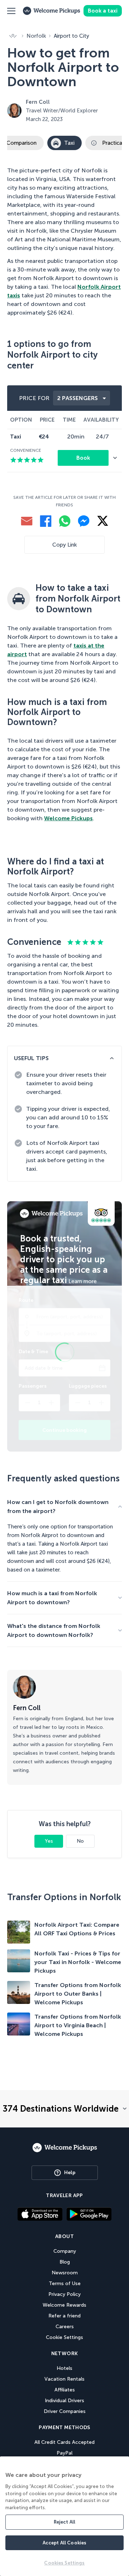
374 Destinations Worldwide (61, 2109)
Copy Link (64, 545)
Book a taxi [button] (103, 11)
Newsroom (65, 2273)
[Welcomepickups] (65, 2155)
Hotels (64, 2368)
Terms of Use (65, 2283)
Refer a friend (64, 2316)
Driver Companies (65, 2411)
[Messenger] (84, 521)
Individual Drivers (64, 2401)
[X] (103, 521)
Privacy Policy (64, 2294)
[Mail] (27, 521)
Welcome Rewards (64, 2305)
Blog (65, 2262)
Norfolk (36, 36)
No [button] (80, 1841)
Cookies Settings (64, 2563)
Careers (65, 2327)
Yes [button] (49, 1841)
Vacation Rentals (64, 2379)
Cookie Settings (64, 2337)
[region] (64, 2516)
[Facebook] (46, 521)
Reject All (64, 2522)
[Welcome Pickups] (52, 11)
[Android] (89, 2218)
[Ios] (40, 2214)
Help (70, 2173)
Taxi (69, 143)
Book (83, 458)
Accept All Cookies (64, 2543)
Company (65, 2251)
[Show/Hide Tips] (112, 1058)
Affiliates (65, 2390)
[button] (11, 11)
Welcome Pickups (68, 818)
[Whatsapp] (65, 521)
